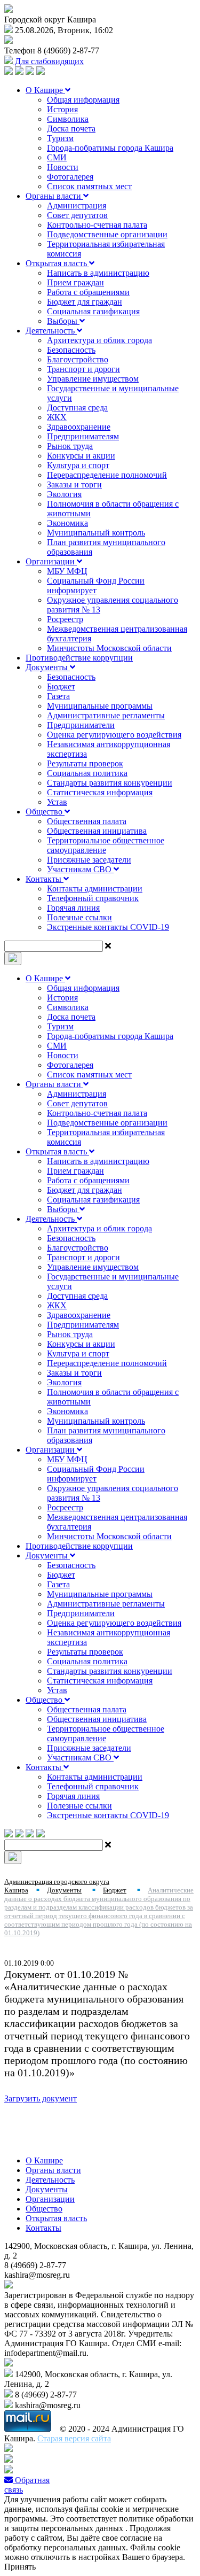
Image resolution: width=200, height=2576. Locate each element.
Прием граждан (75, 282)
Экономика (67, 523)
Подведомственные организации (107, 234)
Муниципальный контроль (96, 533)
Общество (45, 812)
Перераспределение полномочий (107, 475)
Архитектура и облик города (99, 340)
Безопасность (71, 350)
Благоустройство (78, 359)
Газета (58, 696)
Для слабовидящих (48, 61)
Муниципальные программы (100, 706)
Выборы (63, 321)
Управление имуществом (93, 379)
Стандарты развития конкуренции (110, 783)
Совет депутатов (77, 215)
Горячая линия (73, 908)
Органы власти (54, 196)
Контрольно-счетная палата (97, 225)
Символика (68, 119)
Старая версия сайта (74, 2438)
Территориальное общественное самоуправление (106, 845)
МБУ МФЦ (67, 571)
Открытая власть (57, 263)
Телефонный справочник (93, 898)
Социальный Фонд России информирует (96, 585)
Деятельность (51, 331)
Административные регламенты (106, 715)
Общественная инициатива (97, 831)
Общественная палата (87, 821)
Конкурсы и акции (81, 456)
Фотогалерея (70, 177)
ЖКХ (57, 417)
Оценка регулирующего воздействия (114, 735)
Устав (57, 802)
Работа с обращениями (88, 292)
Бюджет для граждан (85, 302)
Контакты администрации (95, 889)
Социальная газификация (93, 311)
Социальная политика (87, 773)
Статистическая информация (100, 792)
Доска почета (71, 129)
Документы (48, 667)
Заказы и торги (74, 484)
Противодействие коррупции (79, 658)
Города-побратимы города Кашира (110, 148)
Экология (64, 494)
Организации (51, 561)
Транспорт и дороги (83, 369)
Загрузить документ (41, 2098)
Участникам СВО (80, 869)
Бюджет (61, 686)
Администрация (77, 205)
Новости (63, 167)
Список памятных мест (89, 186)
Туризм (60, 138)
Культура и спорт (78, 465)
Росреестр (65, 619)
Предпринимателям (83, 436)
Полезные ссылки (79, 917)
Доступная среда (77, 408)
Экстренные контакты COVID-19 (108, 927)
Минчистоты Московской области (109, 648)
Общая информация (83, 100)
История (62, 109)
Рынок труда (70, 446)
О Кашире (45, 90)
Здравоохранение (79, 427)
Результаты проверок (85, 763)
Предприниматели (81, 725)
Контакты (45, 879)
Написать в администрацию (98, 273)
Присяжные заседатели (89, 860)
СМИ (57, 157)
